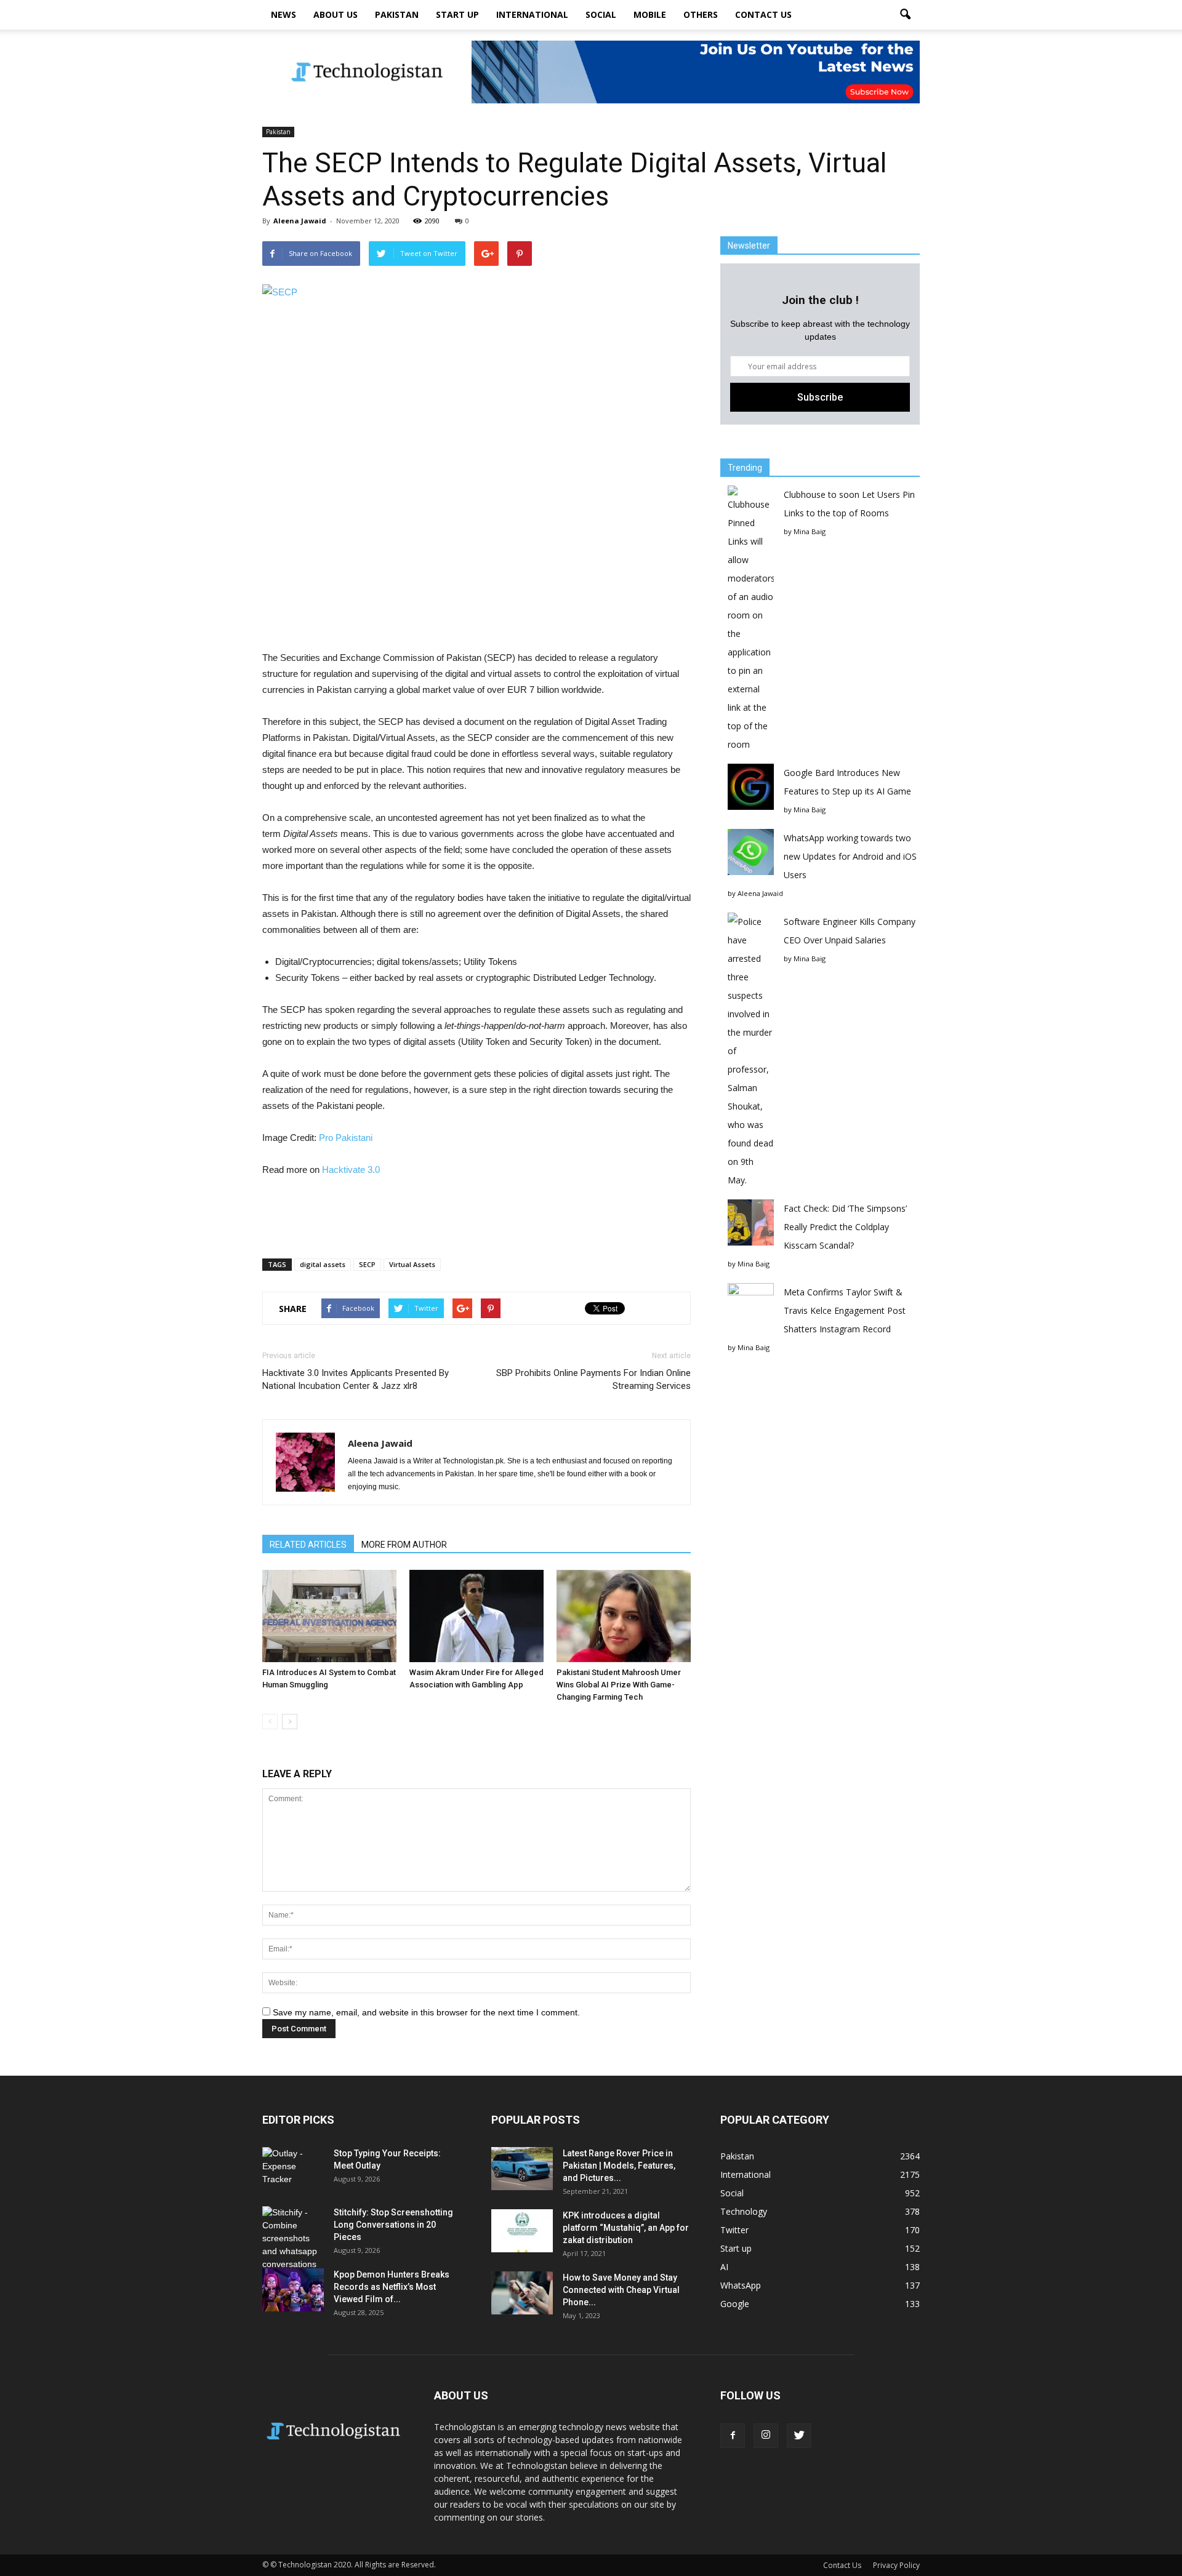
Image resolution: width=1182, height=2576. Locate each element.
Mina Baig (810, 531)
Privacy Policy (896, 2565)
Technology (744, 2211)
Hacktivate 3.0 (351, 1170)
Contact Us (763, 14)
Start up (457, 14)
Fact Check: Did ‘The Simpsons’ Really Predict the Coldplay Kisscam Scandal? (845, 1227)
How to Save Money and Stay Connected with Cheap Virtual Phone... (621, 2290)
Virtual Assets (412, 1264)
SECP (367, 1264)
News (283, 14)
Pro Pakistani (346, 1138)
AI (724, 2267)
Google (735, 2304)
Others (701, 14)
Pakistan (397, 14)
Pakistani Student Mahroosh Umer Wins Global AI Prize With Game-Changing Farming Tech (619, 1685)
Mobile (650, 14)
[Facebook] (733, 2436)
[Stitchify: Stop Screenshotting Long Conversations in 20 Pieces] (293, 2238)
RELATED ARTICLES (308, 1545)
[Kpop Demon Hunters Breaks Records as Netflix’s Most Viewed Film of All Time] (293, 2290)
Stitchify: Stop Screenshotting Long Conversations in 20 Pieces (393, 2225)
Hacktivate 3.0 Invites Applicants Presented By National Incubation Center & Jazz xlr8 (356, 1379)
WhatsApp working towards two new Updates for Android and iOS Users (850, 856)
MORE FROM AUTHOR (404, 1545)
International (532, 14)
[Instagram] (766, 2436)
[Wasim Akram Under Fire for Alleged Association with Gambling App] (476, 1616)
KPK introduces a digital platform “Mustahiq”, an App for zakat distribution (626, 2228)
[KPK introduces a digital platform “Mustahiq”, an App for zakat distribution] (522, 2231)
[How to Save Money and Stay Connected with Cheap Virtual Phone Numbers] (522, 2293)
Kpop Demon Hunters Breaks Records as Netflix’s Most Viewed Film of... (392, 2287)
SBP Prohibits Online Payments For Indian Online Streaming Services (593, 1379)
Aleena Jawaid (300, 221)
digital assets (323, 1264)
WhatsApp (741, 2285)
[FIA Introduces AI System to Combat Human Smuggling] (329, 1616)
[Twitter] (799, 2436)
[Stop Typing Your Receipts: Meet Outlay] (293, 2169)
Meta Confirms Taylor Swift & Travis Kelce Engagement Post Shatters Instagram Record (845, 1310)
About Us (336, 14)
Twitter (734, 2230)
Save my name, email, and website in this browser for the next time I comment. (426, 2012)
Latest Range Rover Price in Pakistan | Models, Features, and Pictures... (619, 2166)
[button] (905, 15)
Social (601, 14)
